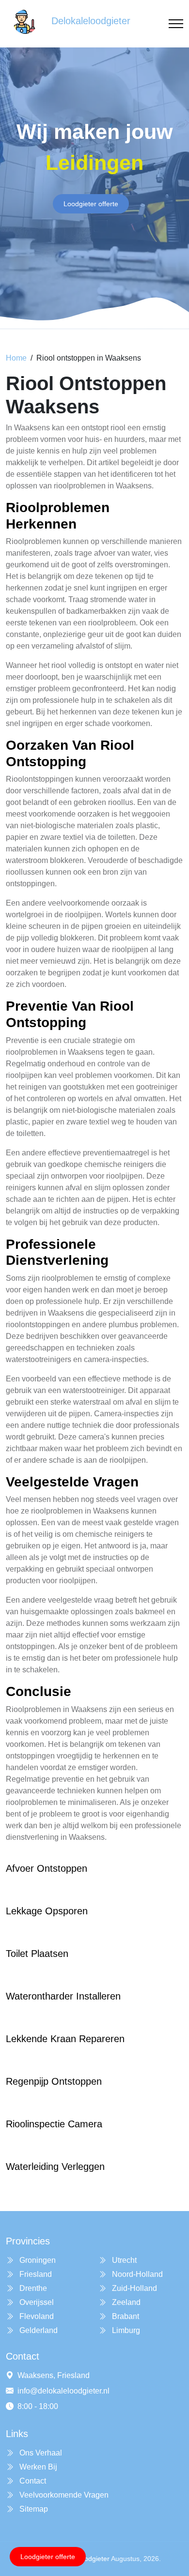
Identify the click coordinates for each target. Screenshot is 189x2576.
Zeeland (125, 2302)
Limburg (125, 2330)
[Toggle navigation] (176, 24)
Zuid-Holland (134, 2288)
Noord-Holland (136, 2274)
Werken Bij (37, 2467)
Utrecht (123, 2260)
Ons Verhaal (40, 2453)
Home (16, 358)
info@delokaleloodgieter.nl (63, 2391)
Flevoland (36, 2316)
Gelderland (38, 2330)
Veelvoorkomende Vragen (63, 2495)
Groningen (37, 2260)
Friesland (35, 2274)
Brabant (125, 2316)
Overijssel (36, 2302)
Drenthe (32, 2288)
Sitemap (33, 2509)
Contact (32, 2481)
